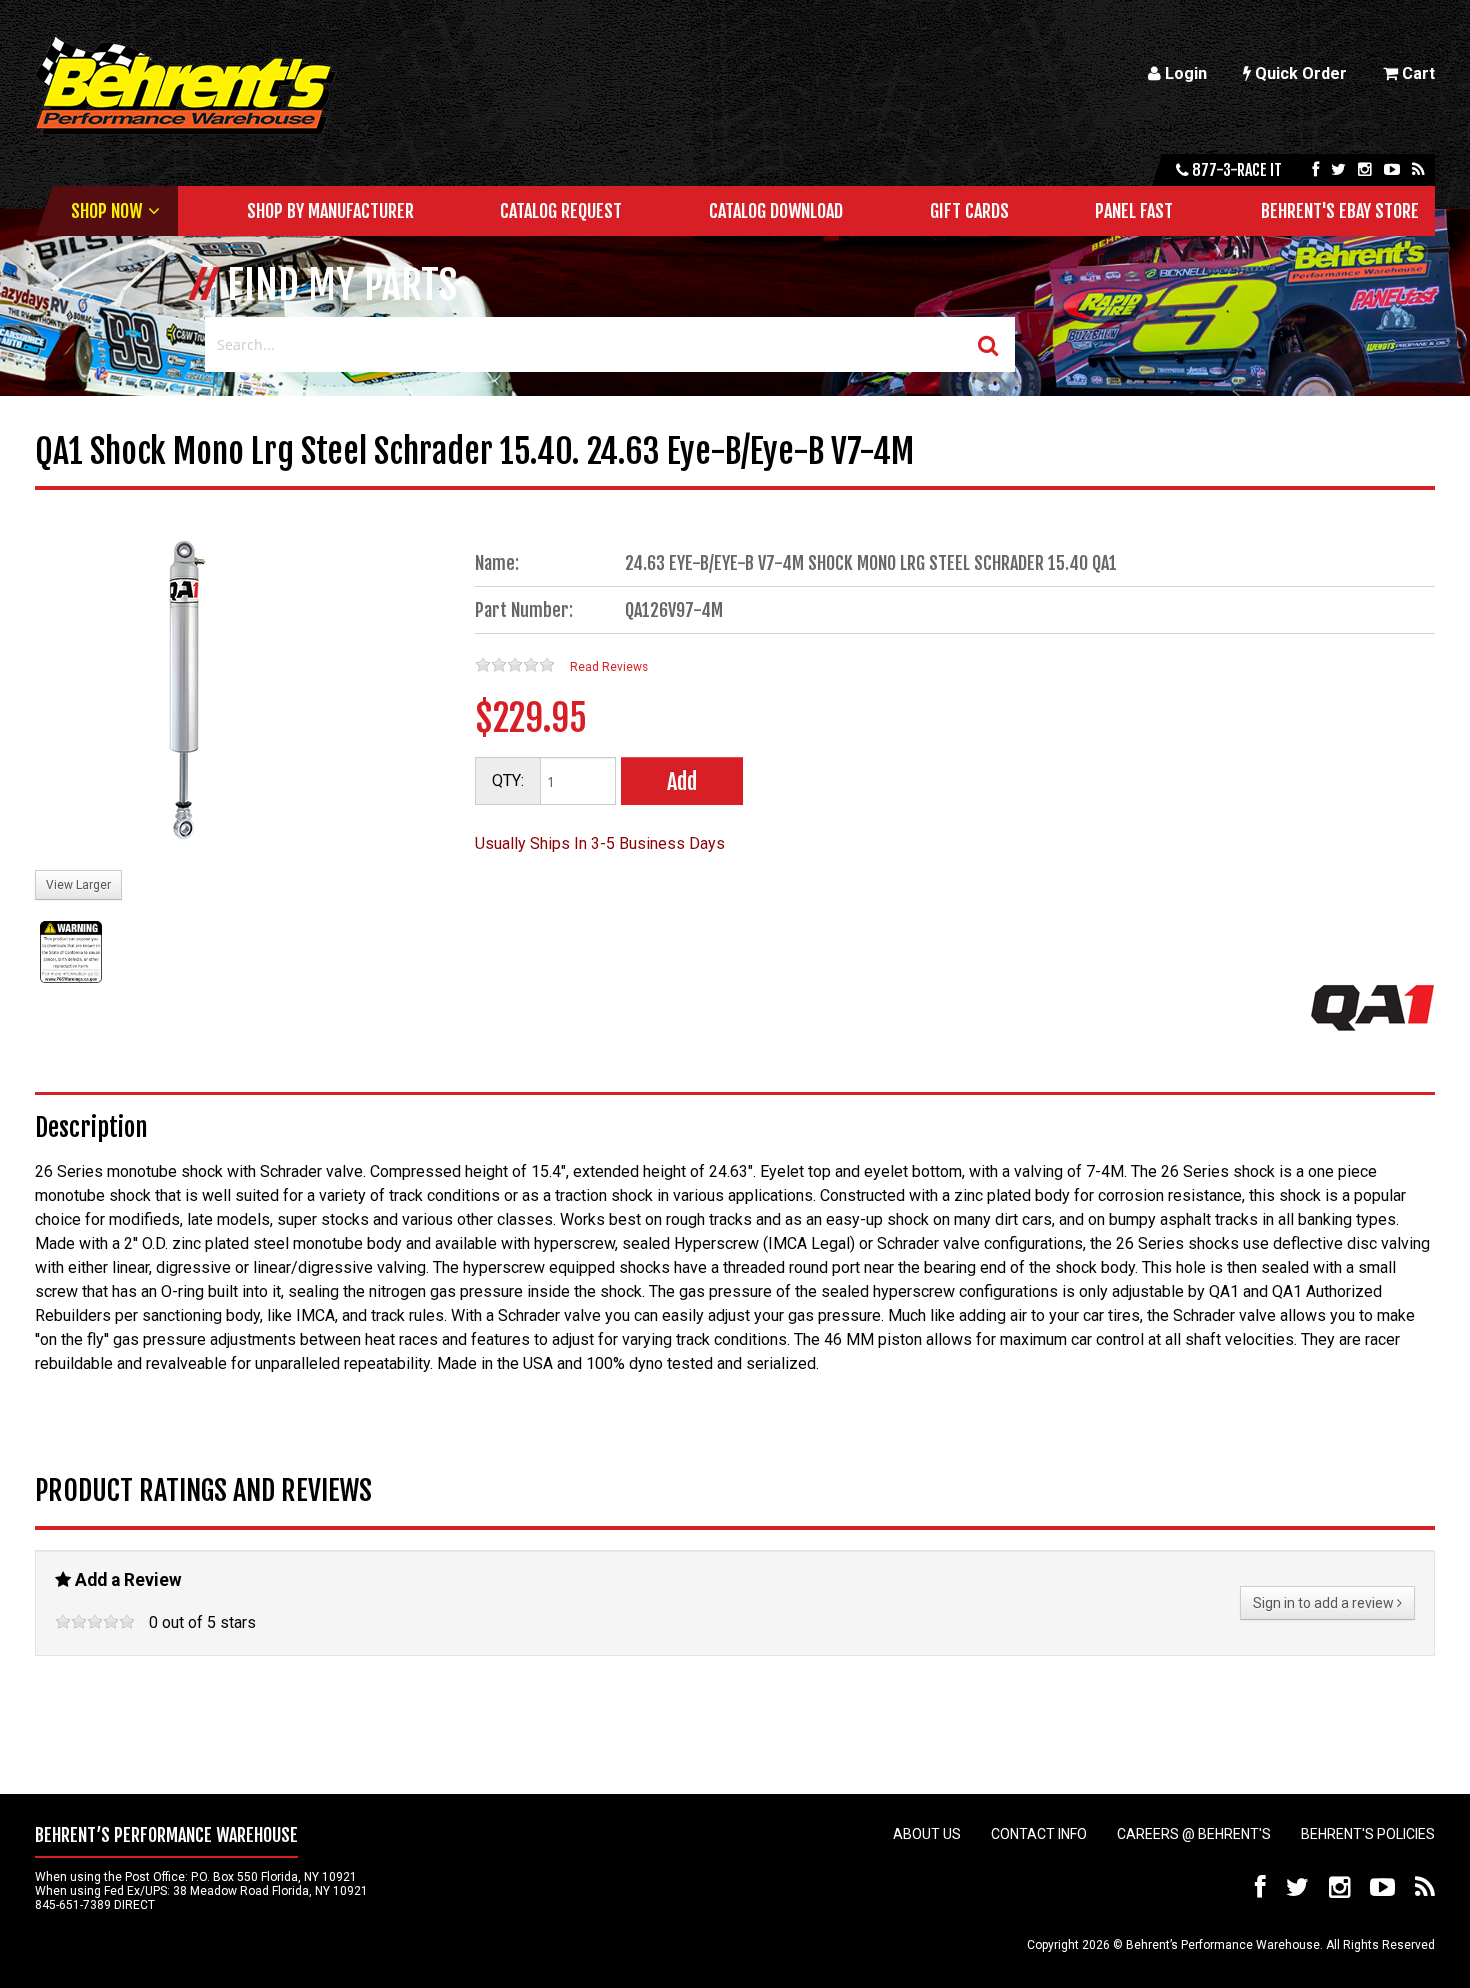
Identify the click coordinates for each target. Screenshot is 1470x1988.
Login (1184, 73)
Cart (1416, 73)
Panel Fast (1134, 211)
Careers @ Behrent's (1194, 1834)
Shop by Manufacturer (330, 211)
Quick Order (1299, 73)
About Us (927, 1834)
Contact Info (1039, 1834)
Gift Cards (969, 211)
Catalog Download (776, 211)
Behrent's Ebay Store (1340, 211)
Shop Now (106, 211)
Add (682, 781)
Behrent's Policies (1368, 1834)
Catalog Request (561, 211)
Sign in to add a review (1325, 1603)
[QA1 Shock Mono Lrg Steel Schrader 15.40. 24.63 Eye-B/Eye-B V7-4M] (185, 692)
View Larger (78, 885)
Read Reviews (609, 667)
